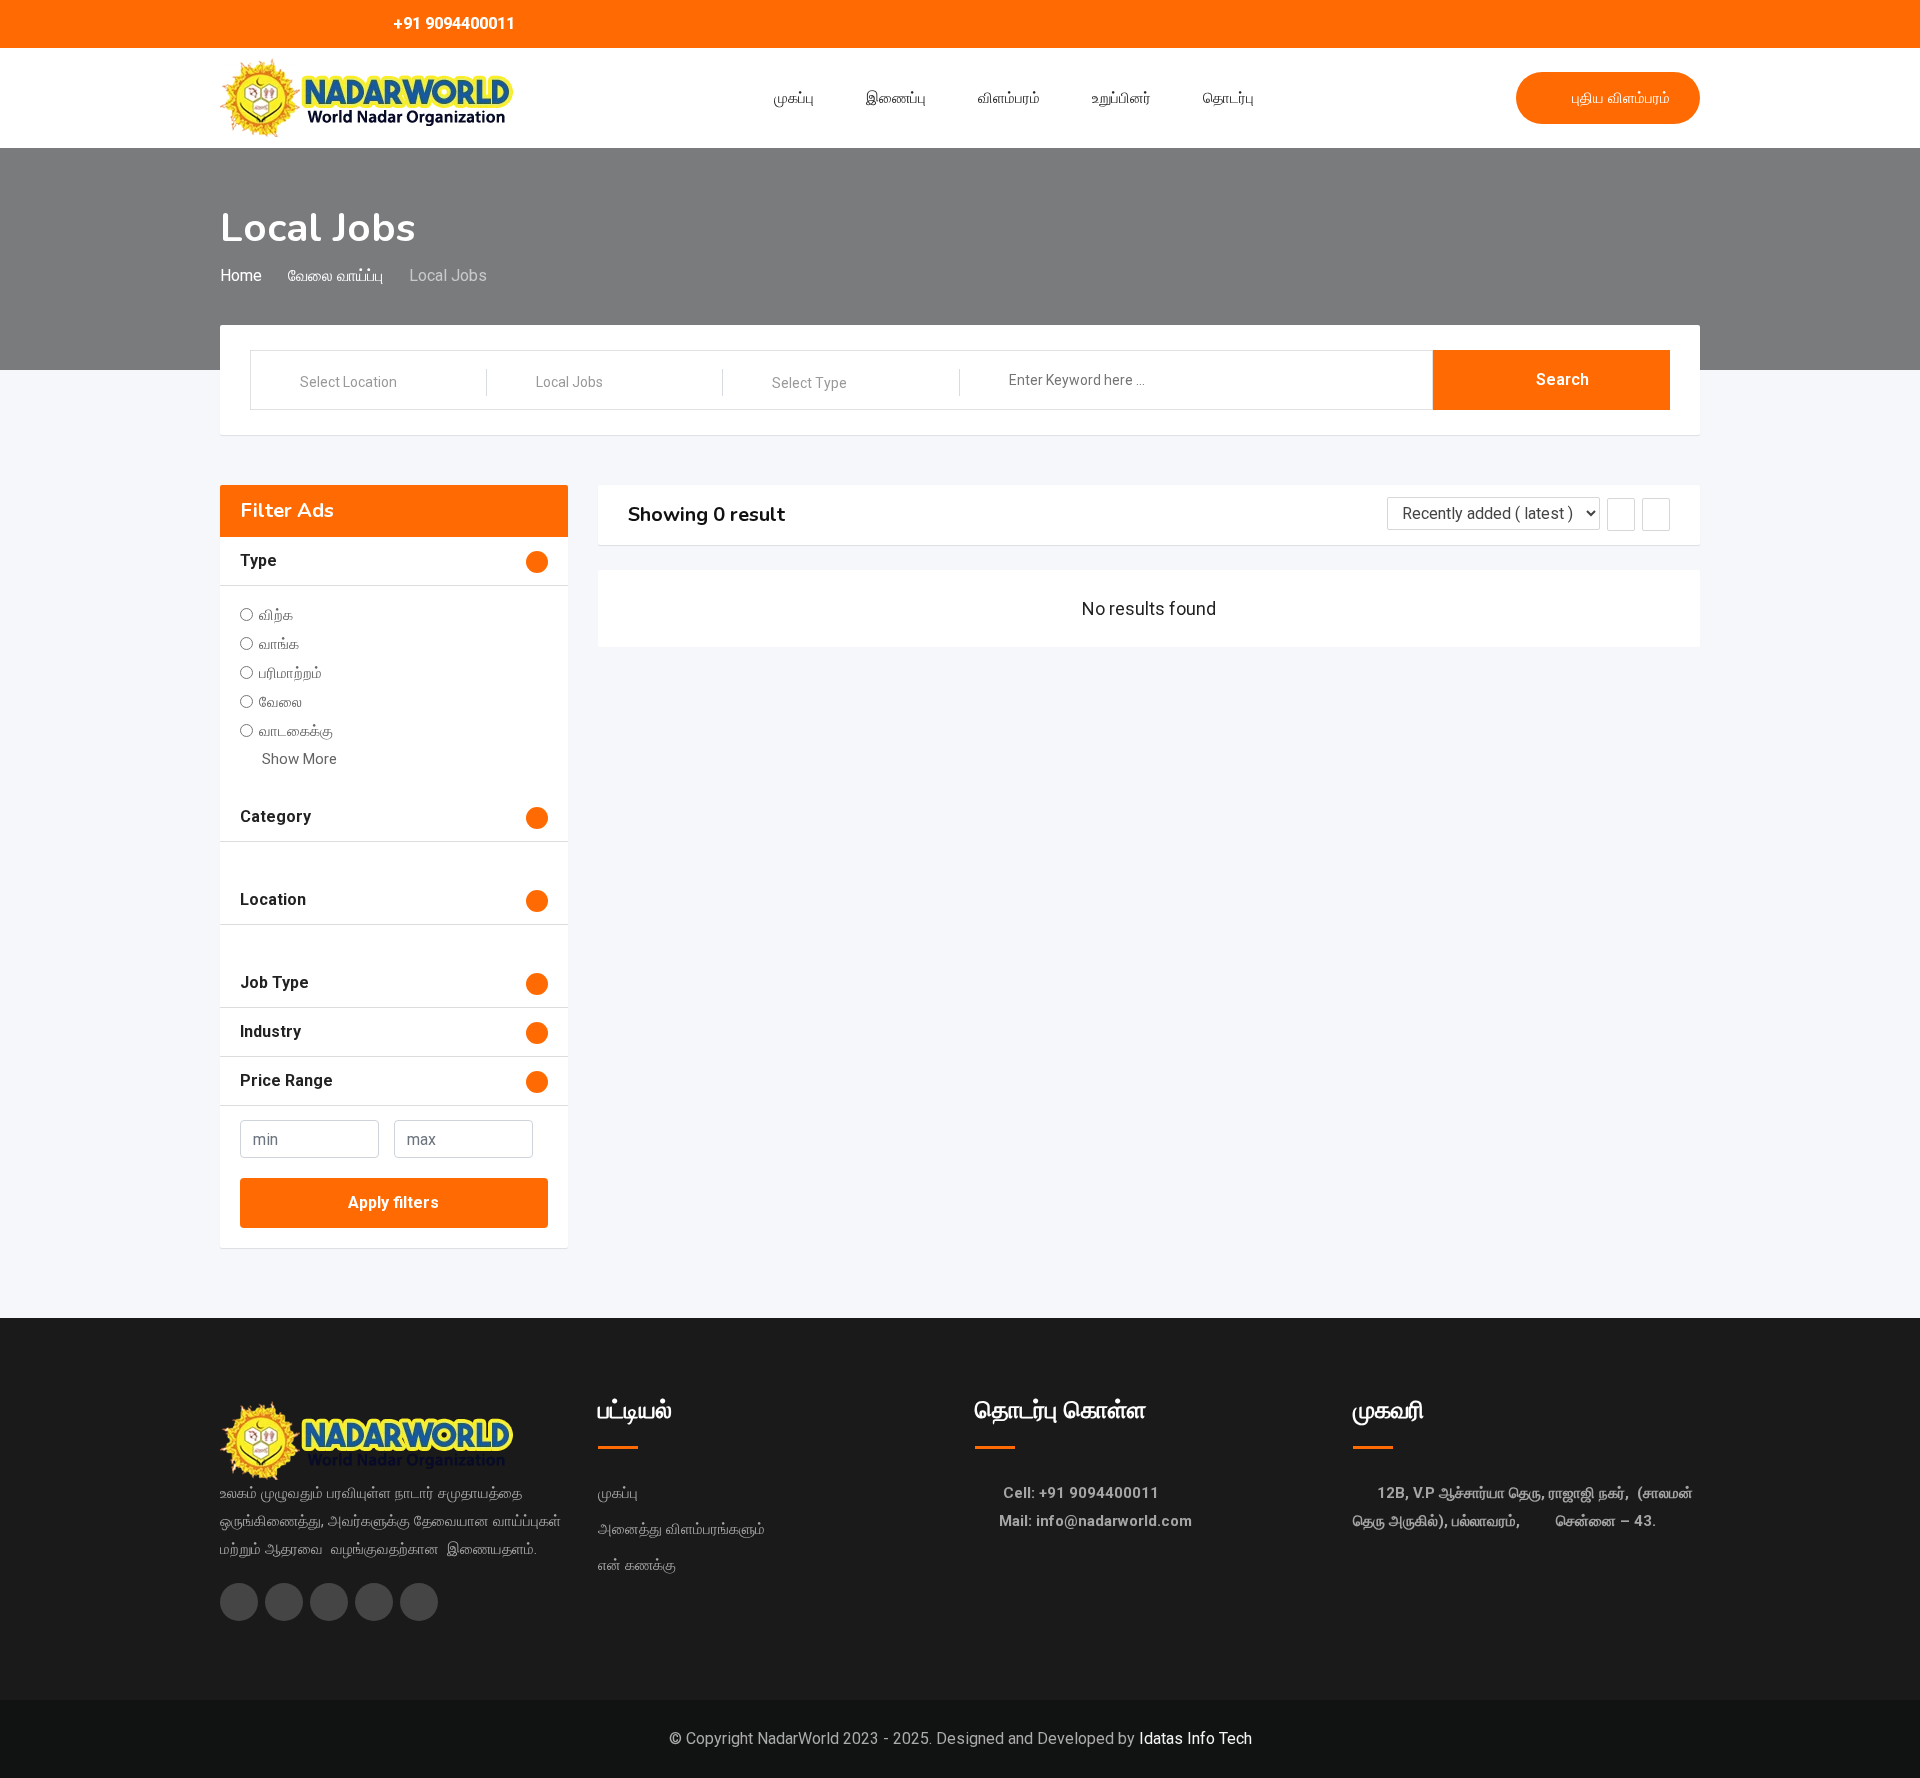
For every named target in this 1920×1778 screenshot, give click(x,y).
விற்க (276, 615)
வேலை (280, 702)
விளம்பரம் (1009, 98)
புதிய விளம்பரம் (1621, 98)
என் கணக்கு (637, 1565)
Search (1562, 379)
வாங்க (279, 644)
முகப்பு (794, 98)
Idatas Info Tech (1195, 1738)
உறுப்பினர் (1121, 98)
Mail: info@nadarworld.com (1095, 1521)
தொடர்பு (1228, 98)
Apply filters (393, 1202)
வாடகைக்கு (296, 731)
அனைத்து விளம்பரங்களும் (681, 1529)
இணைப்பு (896, 98)
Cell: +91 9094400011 (1081, 1493)
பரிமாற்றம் (290, 673)
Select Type (809, 383)
